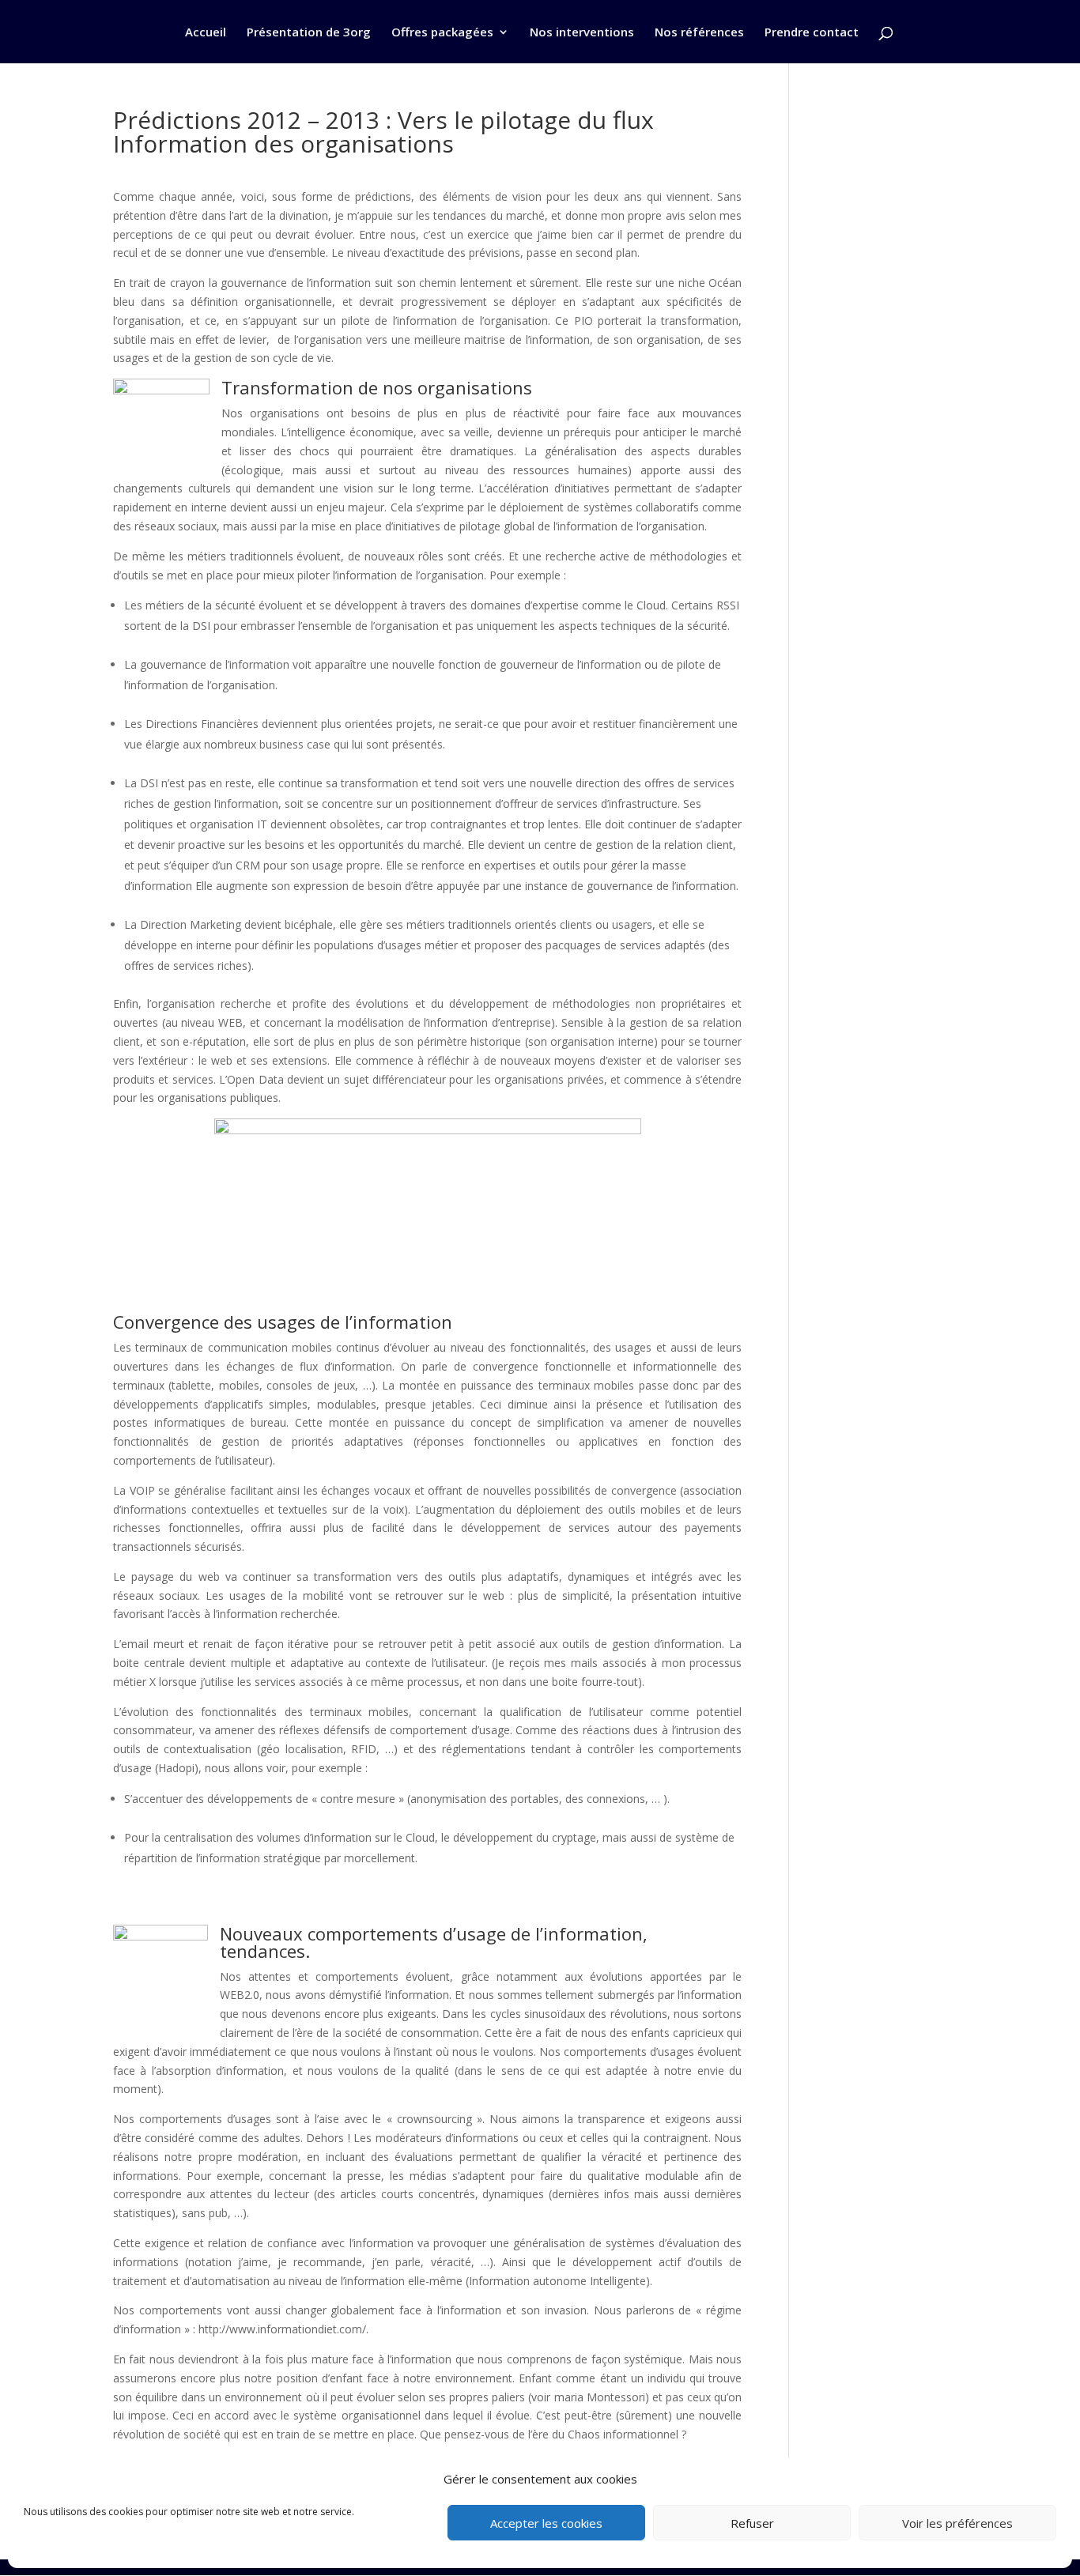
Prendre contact (812, 33)
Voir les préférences (957, 2523)
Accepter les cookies (546, 2523)
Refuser (752, 2523)
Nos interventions (582, 33)
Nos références (699, 33)
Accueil (206, 33)
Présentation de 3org (309, 33)
